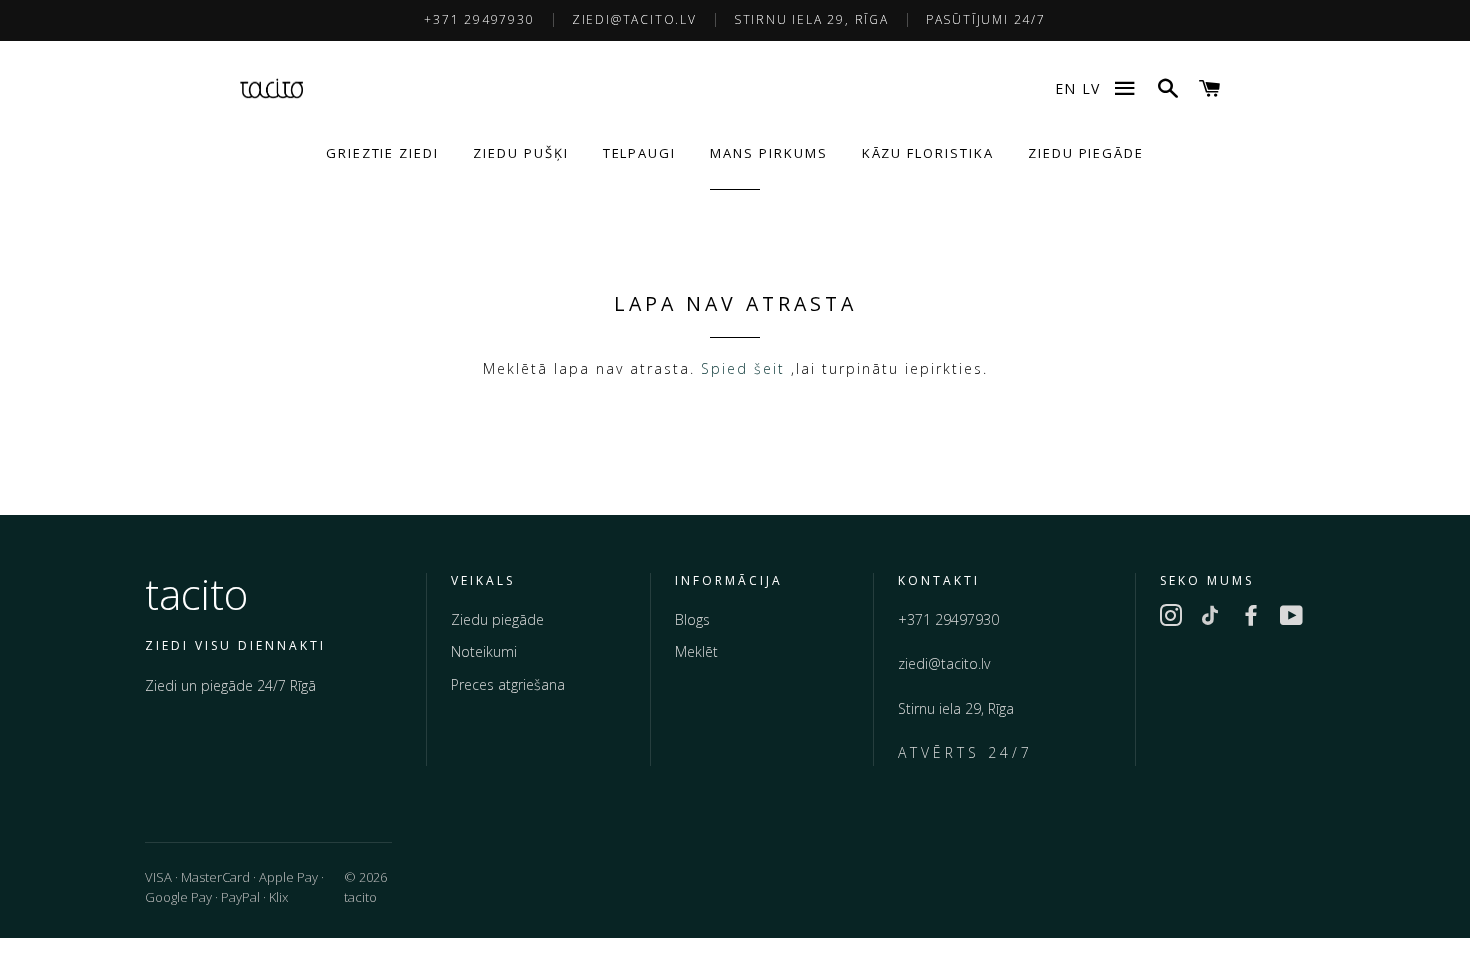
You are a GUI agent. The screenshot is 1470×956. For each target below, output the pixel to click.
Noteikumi (484, 651)
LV (1091, 88)
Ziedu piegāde (497, 619)
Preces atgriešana (508, 684)
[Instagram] (1171, 619)
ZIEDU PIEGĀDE (1086, 153)
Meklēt (696, 651)
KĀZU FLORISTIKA (928, 153)
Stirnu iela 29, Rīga (811, 19)
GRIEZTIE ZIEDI (382, 153)
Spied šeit (743, 368)
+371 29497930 (479, 19)
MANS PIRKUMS (768, 153)
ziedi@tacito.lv (634, 19)
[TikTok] (1211, 619)
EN (1065, 88)
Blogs (692, 619)
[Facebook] (1251, 619)
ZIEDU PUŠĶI (520, 153)
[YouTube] (1291, 619)
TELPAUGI (640, 153)
